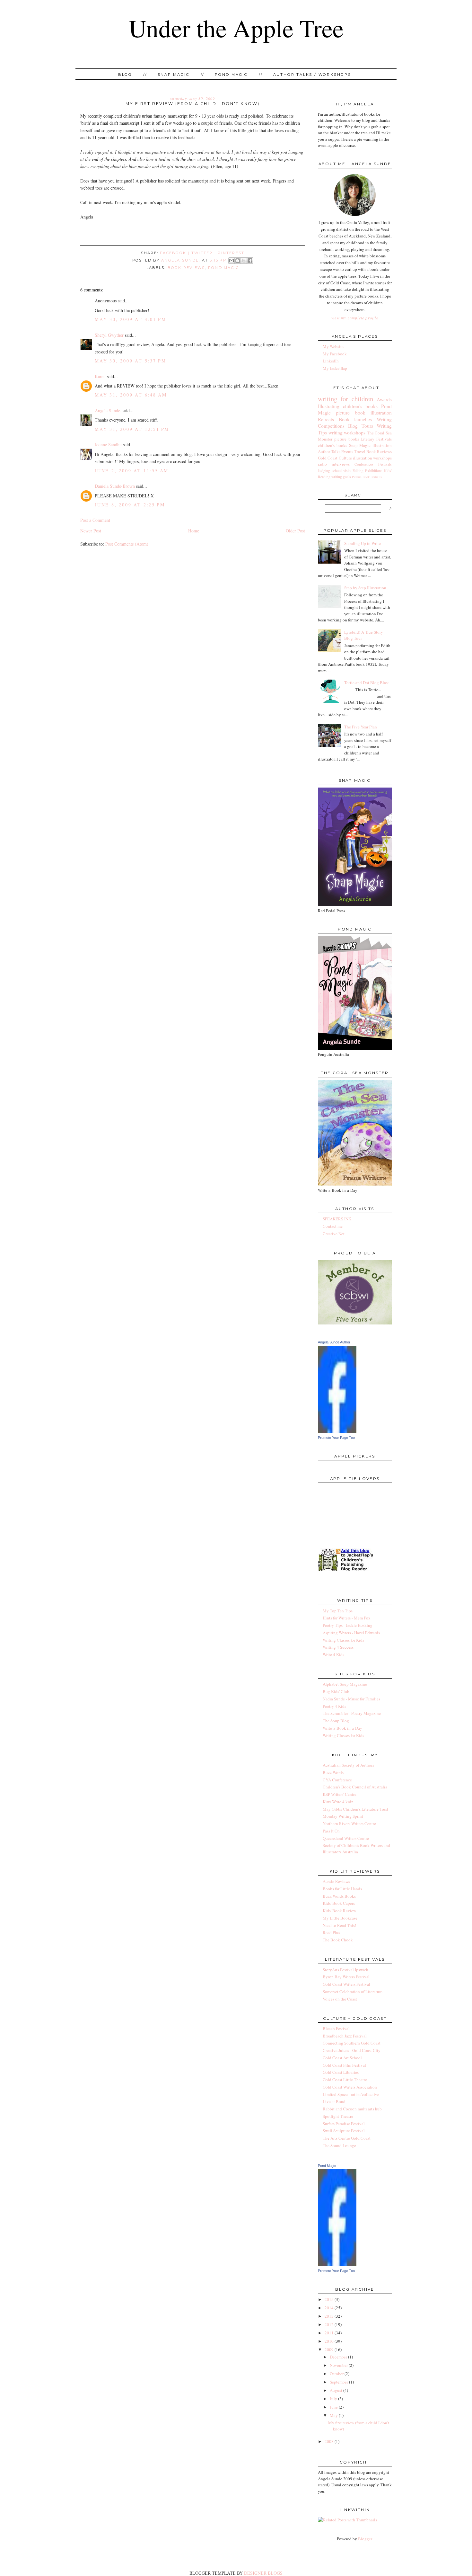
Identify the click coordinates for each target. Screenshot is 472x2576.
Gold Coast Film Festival (344, 2065)
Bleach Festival (336, 2028)
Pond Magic (231, 75)
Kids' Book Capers (339, 1903)
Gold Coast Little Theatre (345, 2080)
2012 (329, 2324)
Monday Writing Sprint (343, 1816)
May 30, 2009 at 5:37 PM (130, 361)
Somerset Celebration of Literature (353, 1992)
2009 (329, 2349)
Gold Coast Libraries (341, 2072)
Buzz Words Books (339, 1896)
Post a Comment (95, 520)
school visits (341, 471)
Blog (125, 75)
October (337, 2374)
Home (194, 531)
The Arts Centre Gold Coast (347, 2138)
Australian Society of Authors (348, 1765)
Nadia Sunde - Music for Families (351, 1699)
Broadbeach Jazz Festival (345, 2036)
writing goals (341, 477)
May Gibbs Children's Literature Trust (355, 1809)
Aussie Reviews (336, 1881)
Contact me (333, 1226)
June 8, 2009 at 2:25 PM (130, 505)
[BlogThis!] (238, 261)
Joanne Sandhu (108, 445)
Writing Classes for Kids (343, 1640)
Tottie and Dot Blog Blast (367, 682)
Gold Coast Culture (335, 458)
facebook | (176, 253)
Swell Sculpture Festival (344, 2131)
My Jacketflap (335, 368)
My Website (333, 346)
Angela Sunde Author (334, 1342)
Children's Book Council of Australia (355, 1787)
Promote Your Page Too (336, 1438)
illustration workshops (372, 458)
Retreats (326, 419)
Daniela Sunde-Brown (115, 486)
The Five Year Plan (361, 727)
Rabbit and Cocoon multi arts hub (352, 2109)
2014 (329, 2308)
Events (347, 451)
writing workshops (347, 432)
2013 (329, 2316)
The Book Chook (338, 1940)
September (339, 2382)
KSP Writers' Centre (340, 1794)
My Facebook (335, 354)
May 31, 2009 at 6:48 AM (131, 395)
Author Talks (329, 451)
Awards (384, 399)
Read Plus (331, 1932)
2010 (329, 2341)
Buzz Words (333, 1772)
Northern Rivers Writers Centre (349, 1823)
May (334, 2415)
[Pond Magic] (337, 2264)
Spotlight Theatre (338, 2116)
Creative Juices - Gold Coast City (352, 2050)
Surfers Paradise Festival (344, 2124)
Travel (360, 451)
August (336, 2390)
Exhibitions (374, 471)
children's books (332, 445)
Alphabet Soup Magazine (345, 1684)
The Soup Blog (336, 1721)
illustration (382, 445)
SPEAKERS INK (337, 1219)
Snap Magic (174, 75)
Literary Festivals (376, 439)
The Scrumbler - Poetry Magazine (352, 1713)
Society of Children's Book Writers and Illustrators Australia (356, 1849)
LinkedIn (331, 361)
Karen (100, 376)
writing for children (345, 399)
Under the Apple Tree (236, 28)
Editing (358, 471)
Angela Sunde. (181, 260)
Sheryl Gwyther (109, 335)
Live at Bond (334, 2101)
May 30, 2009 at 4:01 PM (130, 319)
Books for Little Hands (342, 1889)
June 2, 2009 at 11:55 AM (132, 471)
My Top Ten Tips (338, 1611)
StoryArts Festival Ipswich (345, 1970)
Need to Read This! (339, 1925)
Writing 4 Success (338, 1647)
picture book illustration (364, 413)
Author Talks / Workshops (312, 75)
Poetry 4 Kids (334, 1706)
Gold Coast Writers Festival (346, 1984)
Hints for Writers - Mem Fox (347, 1618)
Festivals (385, 464)
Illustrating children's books (348, 406)
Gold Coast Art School (342, 2058)
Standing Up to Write (363, 543)
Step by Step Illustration (365, 588)
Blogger (365, 2539)
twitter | (205, 253)
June (334, 2407)
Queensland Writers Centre (346, 1838)
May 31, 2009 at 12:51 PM (132, 429)
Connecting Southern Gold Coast (352, 2043)
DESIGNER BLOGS (263, 2573)
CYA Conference (337, 1780)
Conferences (364, 464)
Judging (324, 471)
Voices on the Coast (340, 1999)
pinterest (231, 253)
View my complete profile (355, 318)
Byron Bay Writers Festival (346, 1977)
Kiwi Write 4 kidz (338, 1802)
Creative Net (334, 1234)
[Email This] (232, 261)
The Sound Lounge (339, 2145)
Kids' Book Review (339, 1911)
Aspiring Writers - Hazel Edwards (351, 1633)
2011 (329, 2333)
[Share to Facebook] (250, 261)
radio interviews (334, 464)
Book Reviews (186, 268)
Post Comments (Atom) (127, 544)
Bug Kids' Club (336, 1691)
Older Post (295, 531)
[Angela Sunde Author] (337, 1431)
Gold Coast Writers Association (350, 2087)
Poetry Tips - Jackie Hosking (348, 1625)
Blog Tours (360, 426)
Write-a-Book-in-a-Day (342, 1728)
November (339, 2365)
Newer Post (91, 531)
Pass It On (331, 1831)
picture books (347, 439)
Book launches (355, 419)
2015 (329, 2299)
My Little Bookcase (340, 1918)
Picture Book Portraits (367, 477)
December (338, 2357)
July (333, 2399)
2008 (329, 2441)
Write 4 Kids (333, 1654)
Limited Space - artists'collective (351, 2094)
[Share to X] (244, 261)
